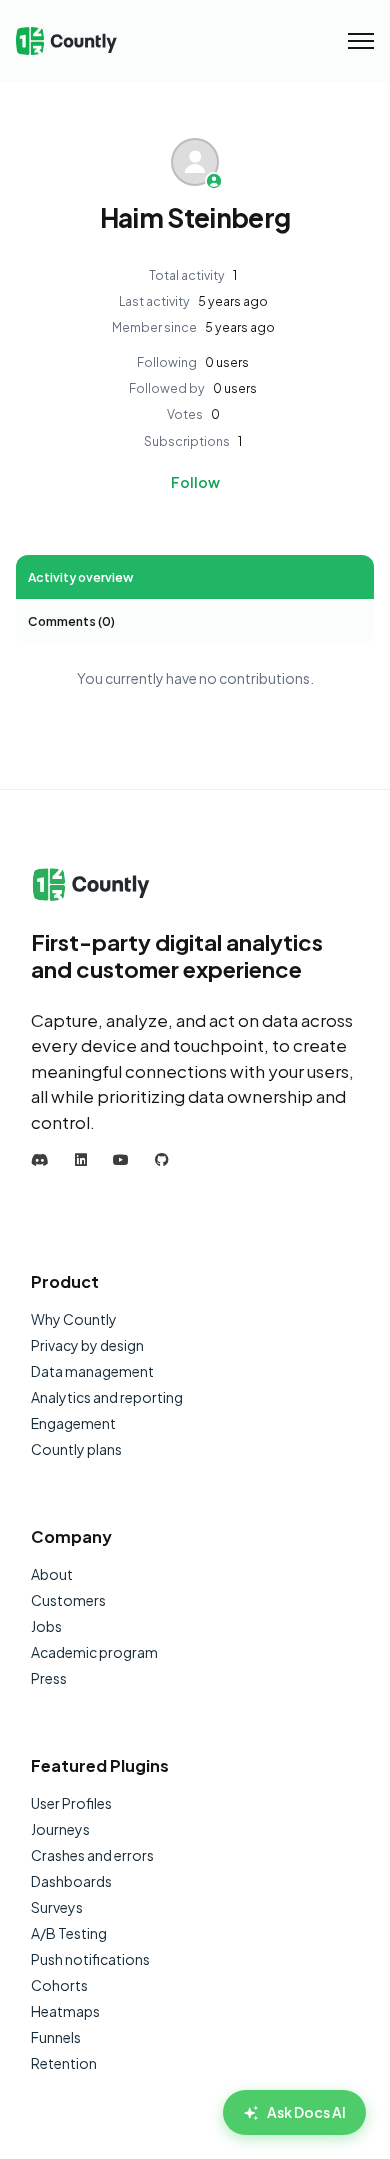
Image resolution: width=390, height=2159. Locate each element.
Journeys (60, 1829)
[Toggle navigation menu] (361, 41)
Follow (195, 482)
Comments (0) (71, 621)
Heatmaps (65, 2011)
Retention (64, 2063)
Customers (68, 1600)
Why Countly (74, 1319)
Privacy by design (87, 1345)
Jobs (46, 1626)
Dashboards (71, 1881)
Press (49, 1678)
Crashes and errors (92, 1855)
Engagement (73, 1423)
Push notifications (90, 1959)
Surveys (57, 1907)
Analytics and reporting (107, 1397)
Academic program (94, 1652)
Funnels (56, 2037)
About (52, 1574)
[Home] (66, 41)
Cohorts (59, 1985)
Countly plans (76, 1449)
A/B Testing (69, 1933)
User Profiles (71, 1803)
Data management (92, 1371)
